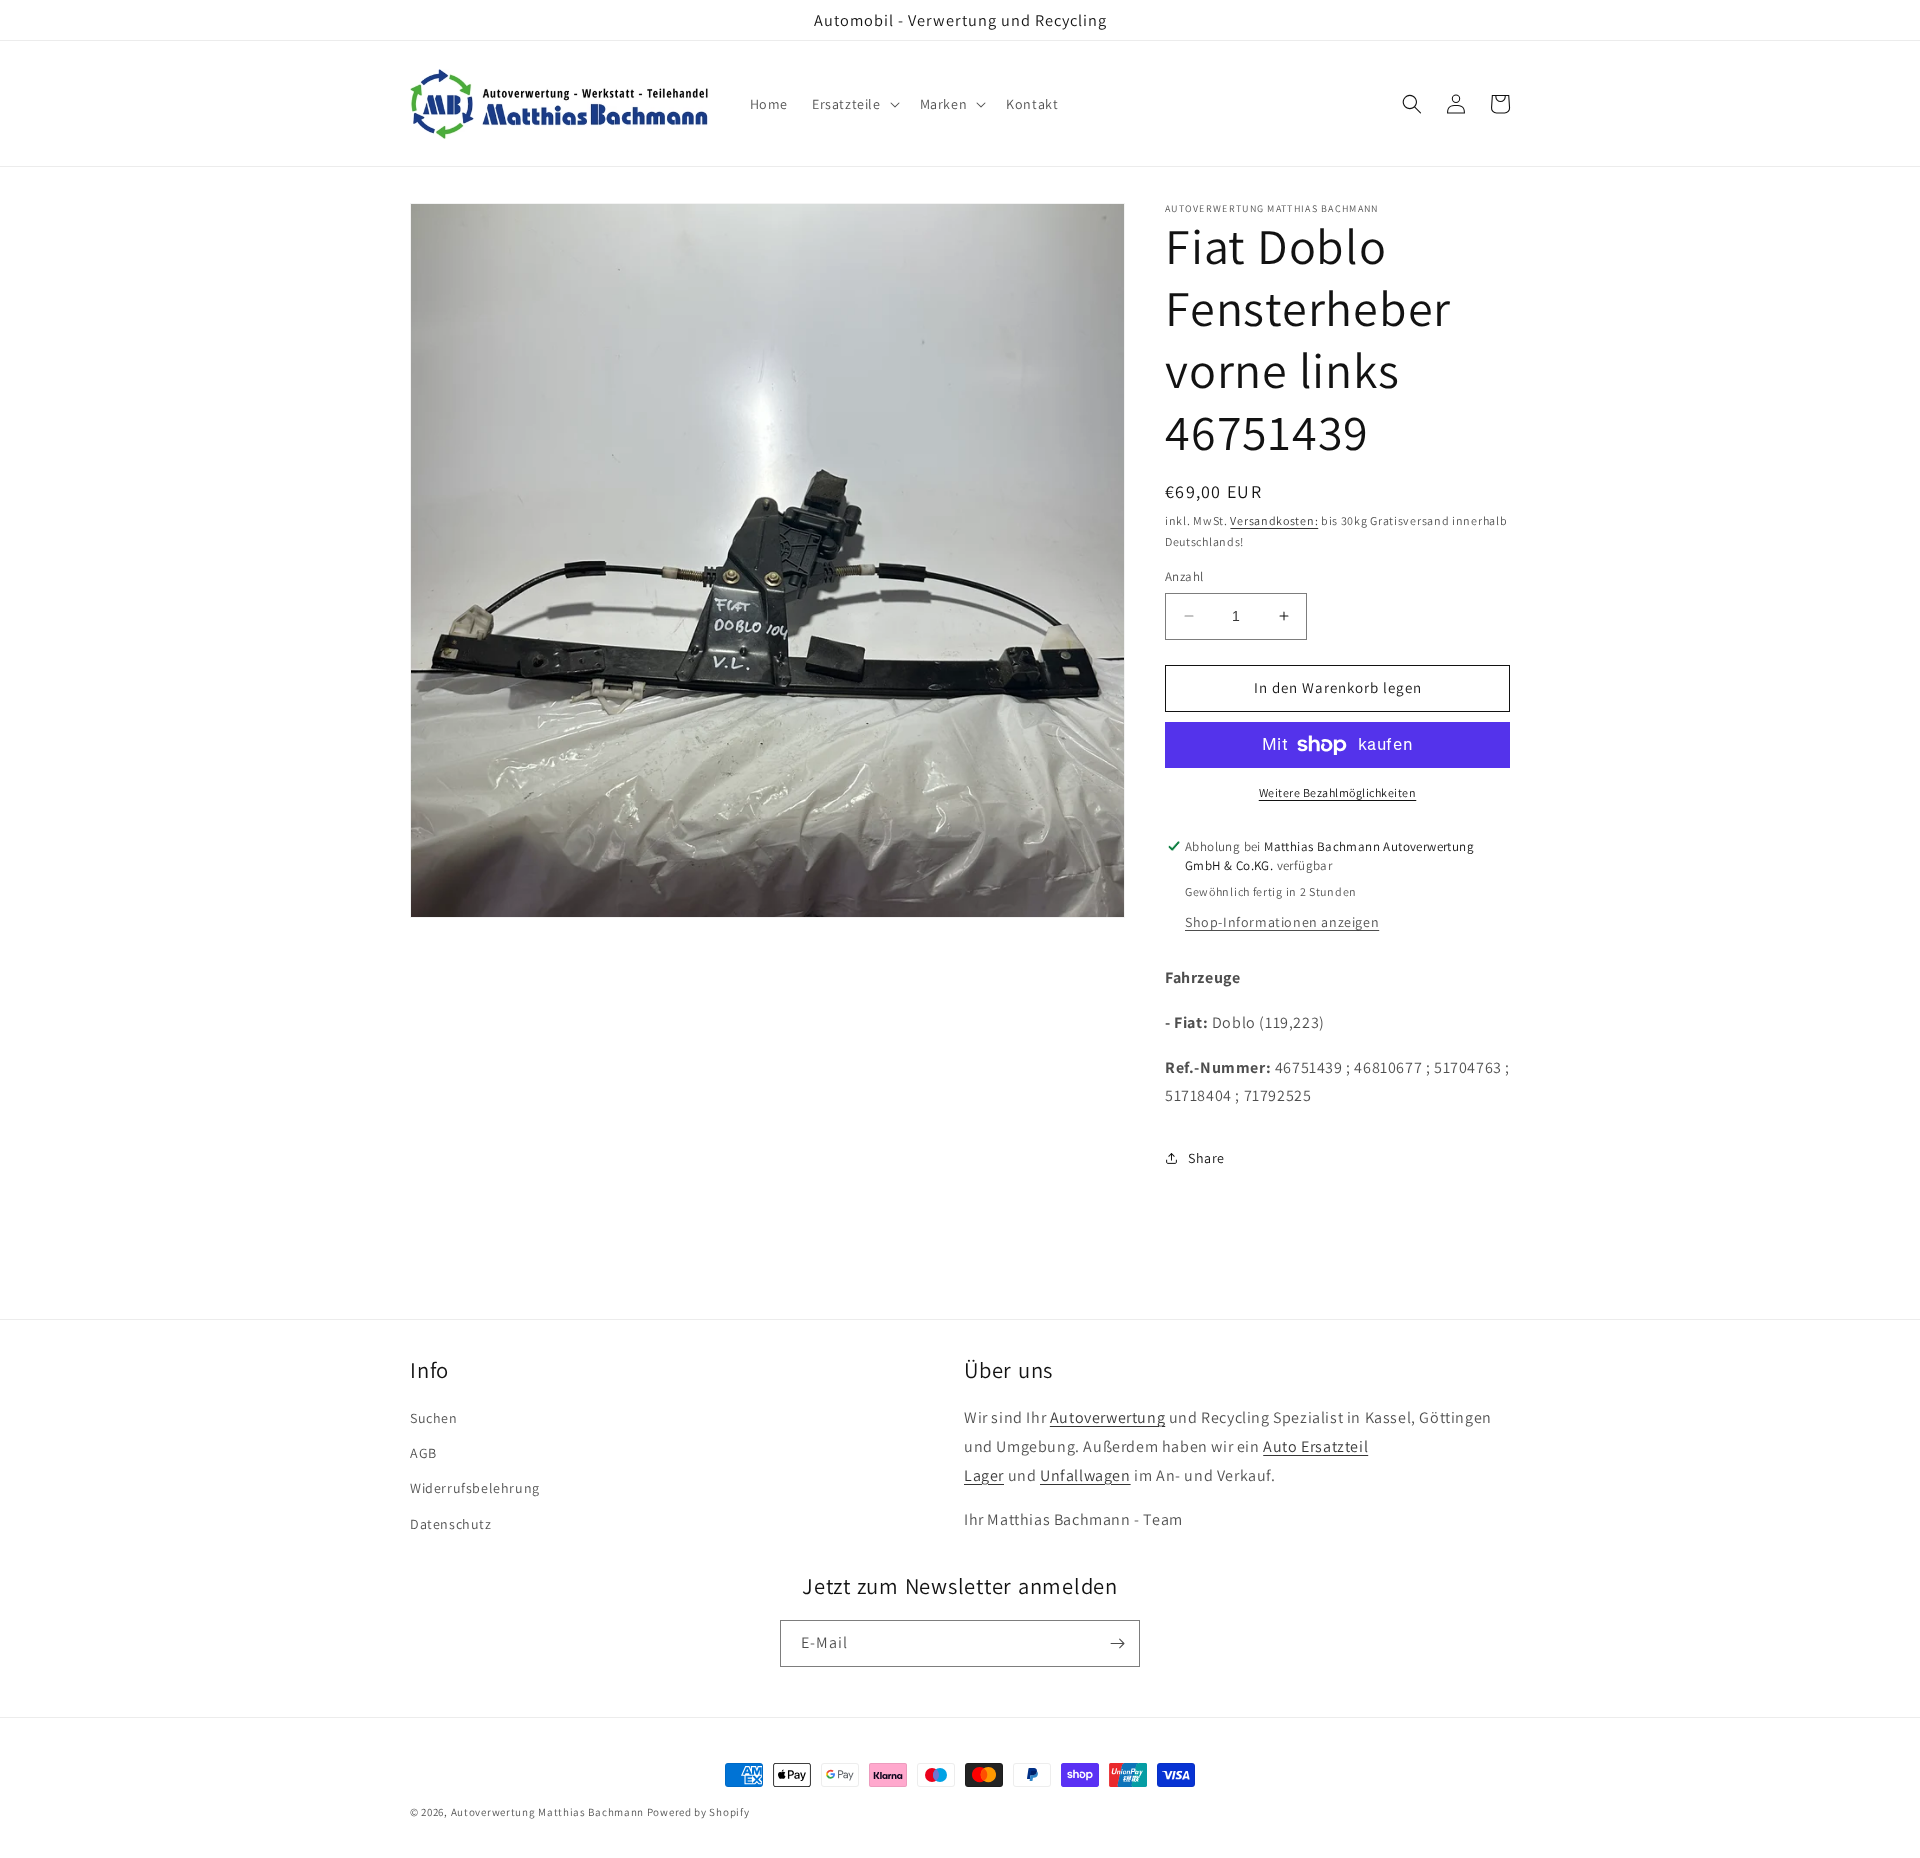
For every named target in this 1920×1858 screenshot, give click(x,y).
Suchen (434, 1418)
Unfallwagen (1085, 1475)
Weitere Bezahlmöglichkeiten (1338, 792)
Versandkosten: (1274, 520)
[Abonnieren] (1117, 1643)
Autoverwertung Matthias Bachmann (547, 1812)
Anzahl (1184, 576)
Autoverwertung (1107, 1417)
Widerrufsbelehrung (475, 1488)
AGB (423, 1453)
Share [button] (1206, 1158)
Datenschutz (451, 1524)
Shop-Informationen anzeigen (1282, 922)
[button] (854, 104)
